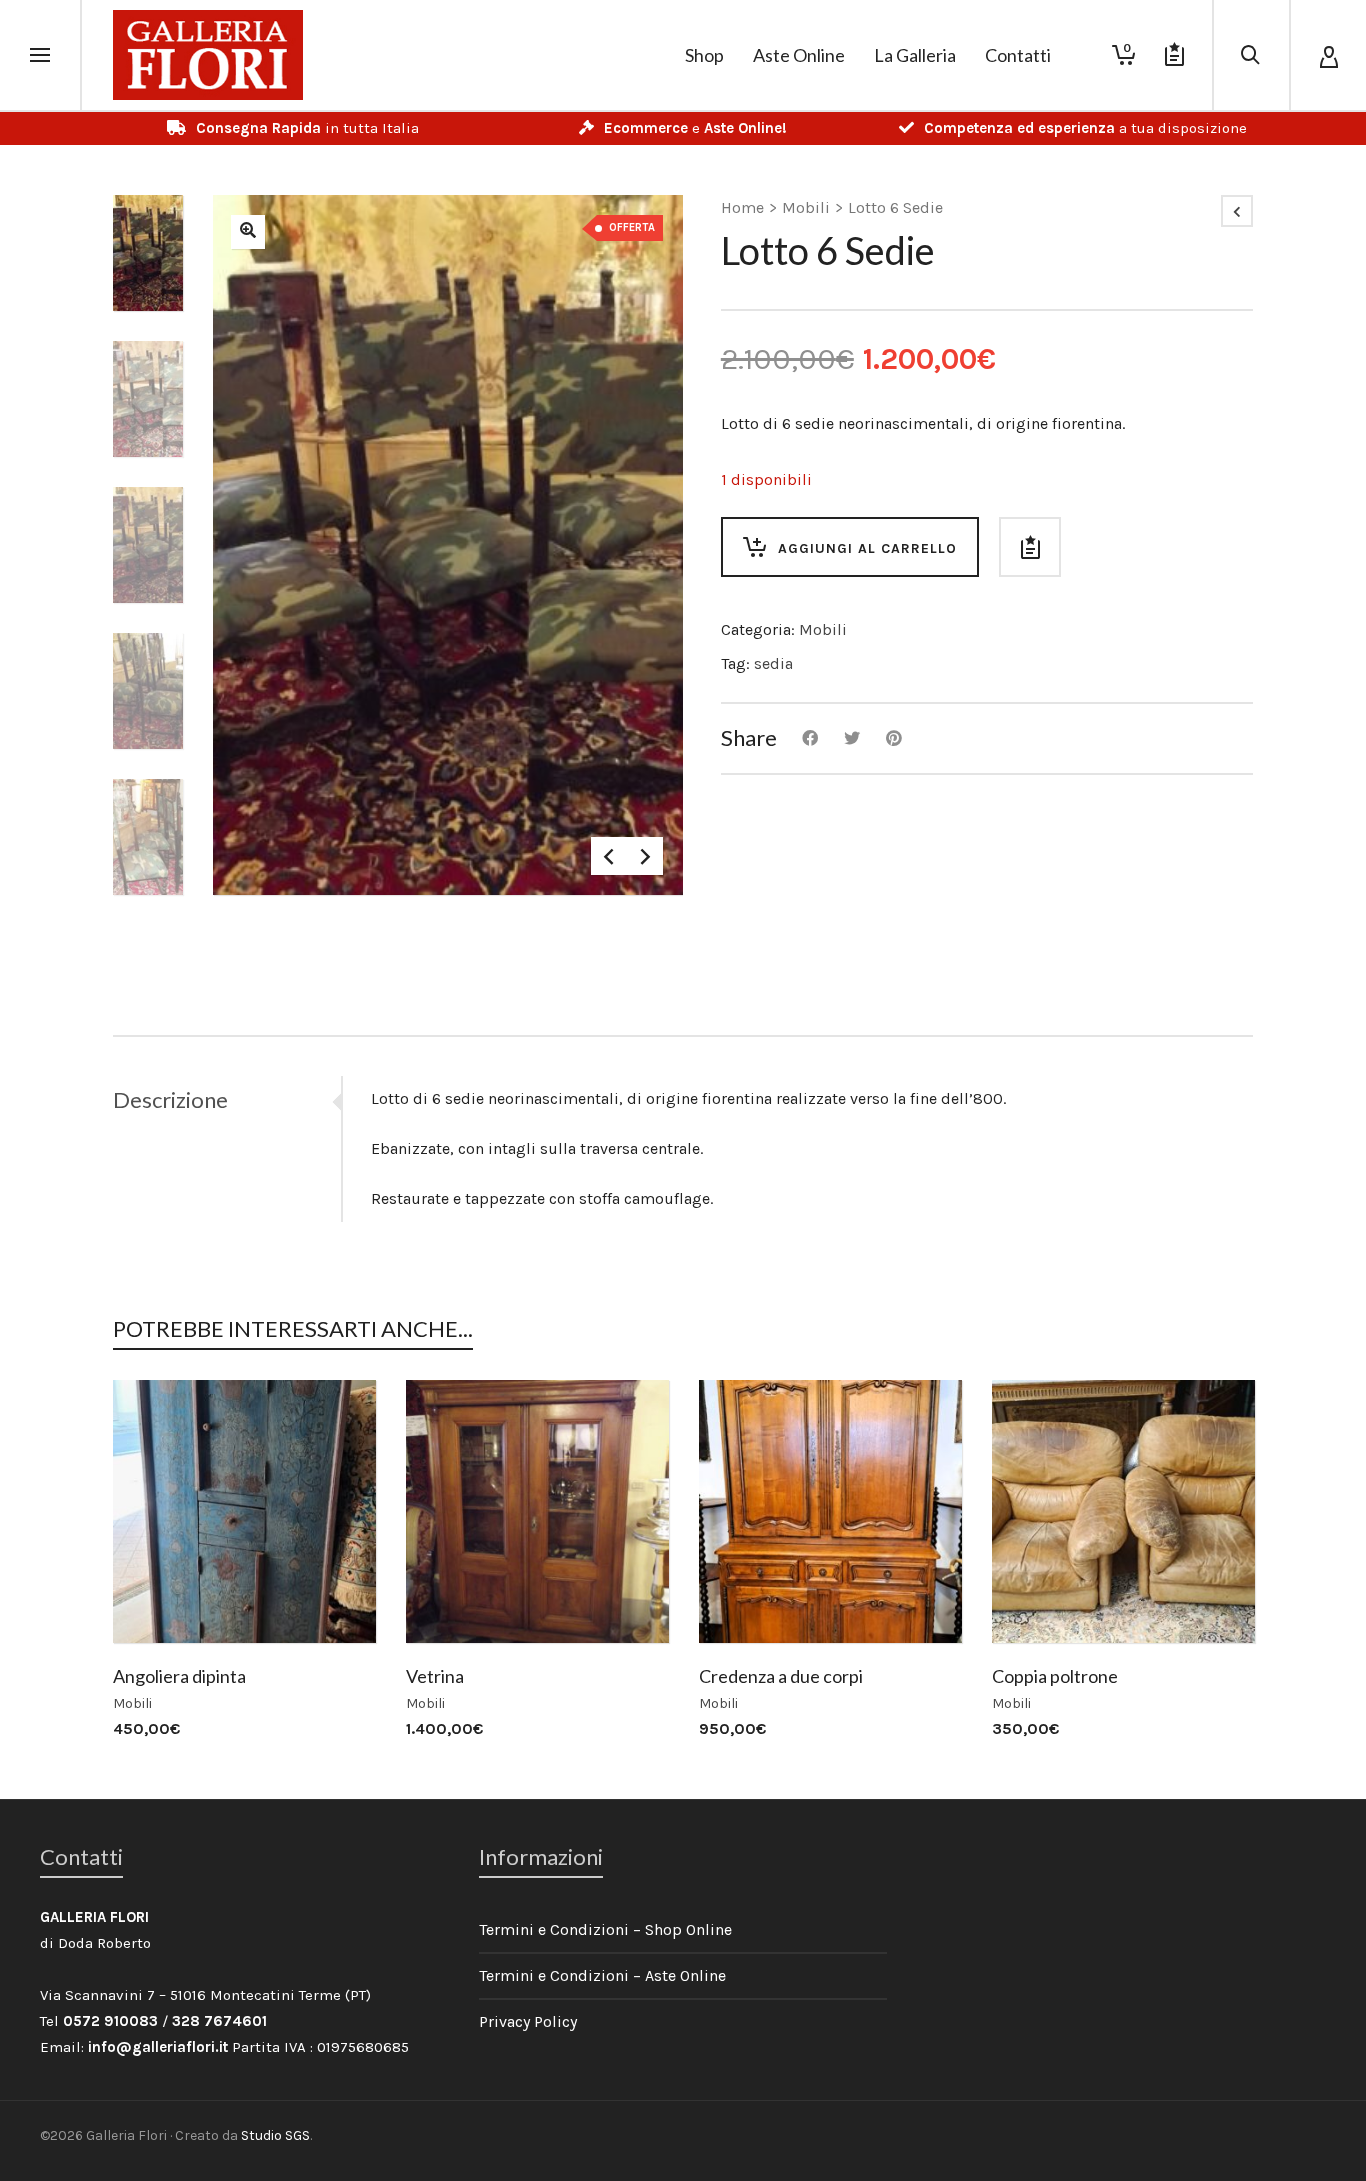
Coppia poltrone (1055, 1676)
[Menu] (40, 56)
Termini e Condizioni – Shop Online (605, 1929)
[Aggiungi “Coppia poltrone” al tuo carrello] (1038, 1597)
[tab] (227, 1100)
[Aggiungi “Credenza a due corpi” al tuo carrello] (745, 1597)
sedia (773, 663)
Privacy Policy (528, 2021)
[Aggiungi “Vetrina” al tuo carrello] (452, 1597)
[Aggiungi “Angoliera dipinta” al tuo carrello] (159, 1597)
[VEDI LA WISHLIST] (1174, 55)
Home (742, 207)
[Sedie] (248, 232)
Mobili (806, 207)
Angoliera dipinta (179, 1676)
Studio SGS (275, 2135)
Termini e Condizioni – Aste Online (602, 1975)
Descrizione (170, 1099)
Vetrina (435, 1676)
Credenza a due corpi (781, 1676)
